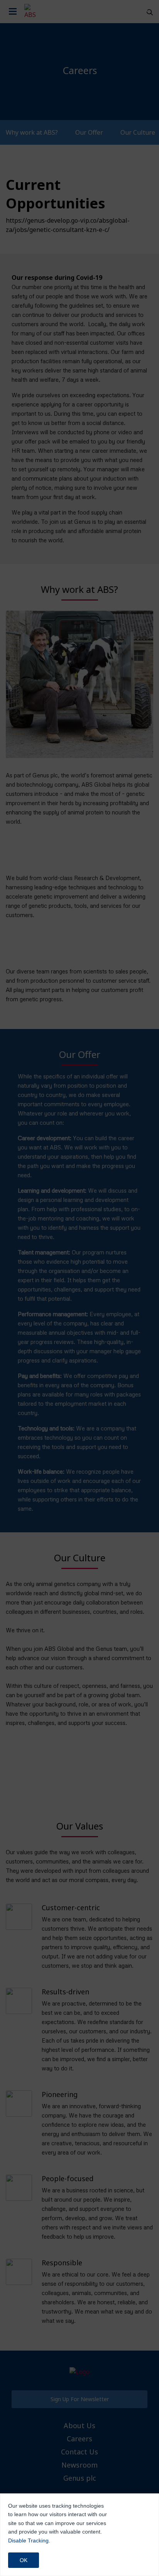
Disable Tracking (28, 2540)
